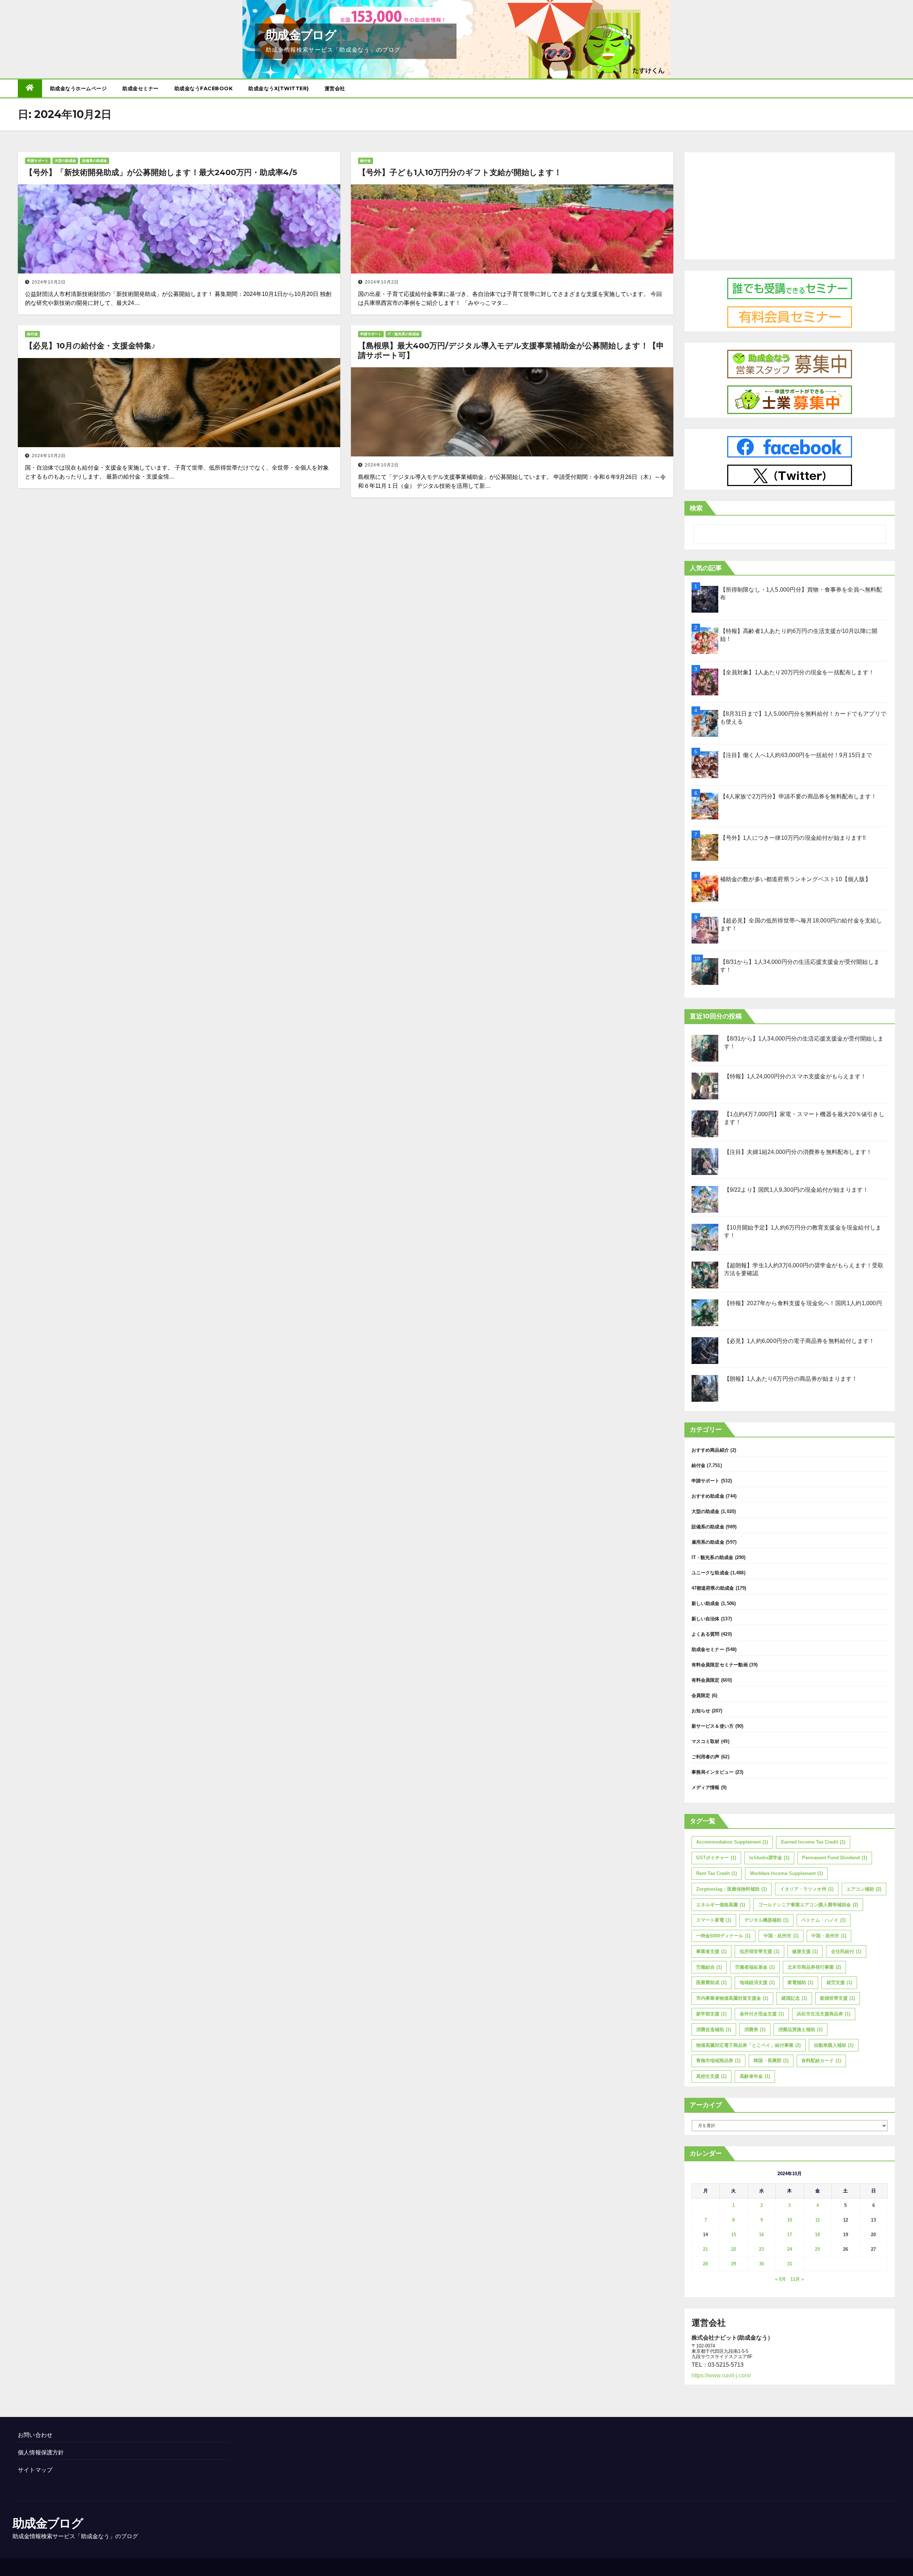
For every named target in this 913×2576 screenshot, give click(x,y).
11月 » (797, 2279)
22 (734, 2249)
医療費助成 (711, 1982)
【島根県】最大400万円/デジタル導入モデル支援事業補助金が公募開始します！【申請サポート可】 (511, 350)
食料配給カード (821, 2061)
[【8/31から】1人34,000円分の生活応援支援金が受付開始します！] (705, 1048)
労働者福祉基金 (755, 1967)
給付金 (366, 161)
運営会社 (335, 88)
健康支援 (805, 1951)
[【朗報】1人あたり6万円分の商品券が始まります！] (705, 1388)
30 (761, 2264)
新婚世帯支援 (837, 1998)
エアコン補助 (864, 1889)
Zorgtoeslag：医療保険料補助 (731, 1889)
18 (817, 2235)
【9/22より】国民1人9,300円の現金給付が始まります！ (796, 1190)
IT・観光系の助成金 (404, 334)
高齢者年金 (755, 2076)
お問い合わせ (35, 2435)
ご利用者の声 (706, 1757)
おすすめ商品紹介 (710, 1450)
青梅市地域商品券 (718, 2061)
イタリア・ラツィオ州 (807, 1889)
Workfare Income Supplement (786, 1873)
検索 (696, 508)
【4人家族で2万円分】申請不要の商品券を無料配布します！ (799, 796)
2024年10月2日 (49, 282)
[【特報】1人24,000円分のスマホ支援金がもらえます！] (705, 1086)
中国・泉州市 (829, 1936)
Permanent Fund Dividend (835, 1858)
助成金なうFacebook (204, 88)
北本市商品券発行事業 (814, 1967)
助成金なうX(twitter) (279, 88)
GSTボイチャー (716, 1858)
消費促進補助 (714, 2030)
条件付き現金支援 (762, 2014)
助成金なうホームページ (78, 88)
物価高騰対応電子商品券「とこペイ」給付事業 (748, 2045)
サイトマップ (35, 2470)
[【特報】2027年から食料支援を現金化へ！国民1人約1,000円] (705, 1313)
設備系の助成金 (95, 161)
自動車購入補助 (834, 2045)
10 (790, 2220)
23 (761, 2249)
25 (817, 2249)
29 (734, 2264)
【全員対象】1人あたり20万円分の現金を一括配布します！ (797, 672)
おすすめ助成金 (708, 1496)
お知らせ (701, 1711)
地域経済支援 (757, 1982)
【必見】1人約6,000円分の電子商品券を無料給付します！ (799, 1341)
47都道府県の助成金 (713, 1588)
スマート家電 (714, 1920)
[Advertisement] (790, 204)
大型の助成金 (65, 161)
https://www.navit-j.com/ (721, 2375)
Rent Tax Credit (716, 1873)
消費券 (755, 2030)
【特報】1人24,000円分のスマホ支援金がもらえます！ (795, 1076)
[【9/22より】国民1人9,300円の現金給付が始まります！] (705, 1199)
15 (734, 2235)
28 (705, 2264)
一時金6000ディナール (723, 1936)
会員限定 (701, 1695)
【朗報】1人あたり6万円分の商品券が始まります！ (791, 1379)
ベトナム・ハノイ (823, 1920)
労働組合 (709, 1967)
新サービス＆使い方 (713, 1726)
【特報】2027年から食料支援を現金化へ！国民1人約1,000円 (803, 1303)
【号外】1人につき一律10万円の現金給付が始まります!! (793, 838)
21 (705, 2249)
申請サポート (38, 161)
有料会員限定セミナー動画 (720, 1665)
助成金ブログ (301, 35)
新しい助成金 (706, 1603)
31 (790, 2264)
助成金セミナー (141, 88)
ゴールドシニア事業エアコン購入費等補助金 (808, 1905)
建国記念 (794, 1998)
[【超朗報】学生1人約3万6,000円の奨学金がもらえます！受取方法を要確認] (705, 1275)
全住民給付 (846, 1951)
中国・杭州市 (781, 1936)
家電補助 (800, 1982)
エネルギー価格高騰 (721, 1905)
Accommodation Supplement (732, 1842)
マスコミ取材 (706, 1741)
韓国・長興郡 (771, 2061)
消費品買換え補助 (800, 2030)
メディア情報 (706, 1787)
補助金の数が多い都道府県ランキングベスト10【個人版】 (795, 879)
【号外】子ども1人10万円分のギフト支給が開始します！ (460, 172)
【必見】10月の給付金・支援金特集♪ (90, 346)
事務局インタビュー (713, 1772)
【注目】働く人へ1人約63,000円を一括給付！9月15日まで (796, 755)
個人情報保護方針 (41, 2452)
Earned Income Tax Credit (813, 1842)
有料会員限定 (706, 1680)
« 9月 (781, 2279)
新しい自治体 (706, 1619)
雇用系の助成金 (708, 1542)
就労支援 (839, 1982)
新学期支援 (711, 2014)
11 (818, 2220)
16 (761, 2235)
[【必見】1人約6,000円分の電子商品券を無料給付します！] (705, 1351)
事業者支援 (711, 1951)
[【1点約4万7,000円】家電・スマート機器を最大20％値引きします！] (705, 1124)
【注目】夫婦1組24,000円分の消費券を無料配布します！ (798, 1152)
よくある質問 (706, 1634)
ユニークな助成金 (710, 1573)
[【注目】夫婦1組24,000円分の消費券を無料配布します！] (705, 1162)
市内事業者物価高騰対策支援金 (732, 1998)
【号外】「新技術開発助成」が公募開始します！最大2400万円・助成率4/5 (161, 172)
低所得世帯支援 (759, 1951)
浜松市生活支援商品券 (823, 2014)
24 (790, 2249)
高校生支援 (711, 2076)
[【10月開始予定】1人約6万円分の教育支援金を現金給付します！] (705, 1237)
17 (790, 2235)
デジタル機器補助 (766, 1920)
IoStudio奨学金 (769, 1858)
